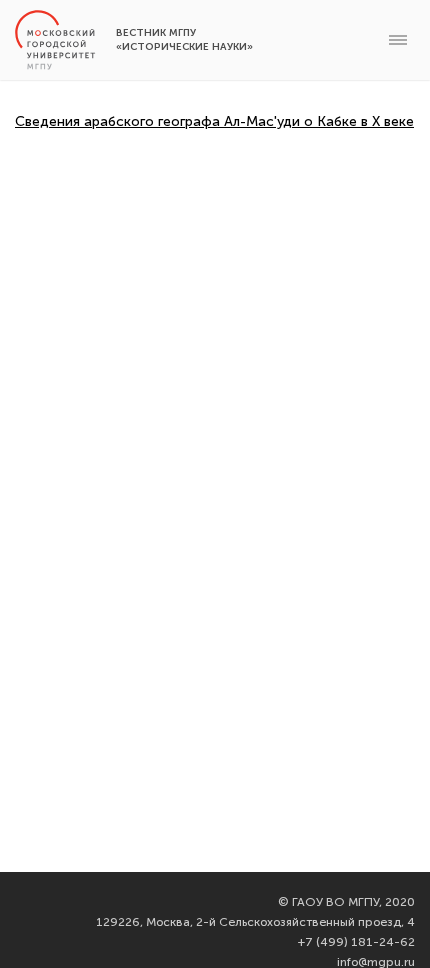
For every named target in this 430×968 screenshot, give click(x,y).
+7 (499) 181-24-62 (356, 942)
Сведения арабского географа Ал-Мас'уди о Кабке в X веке (214, 121)
